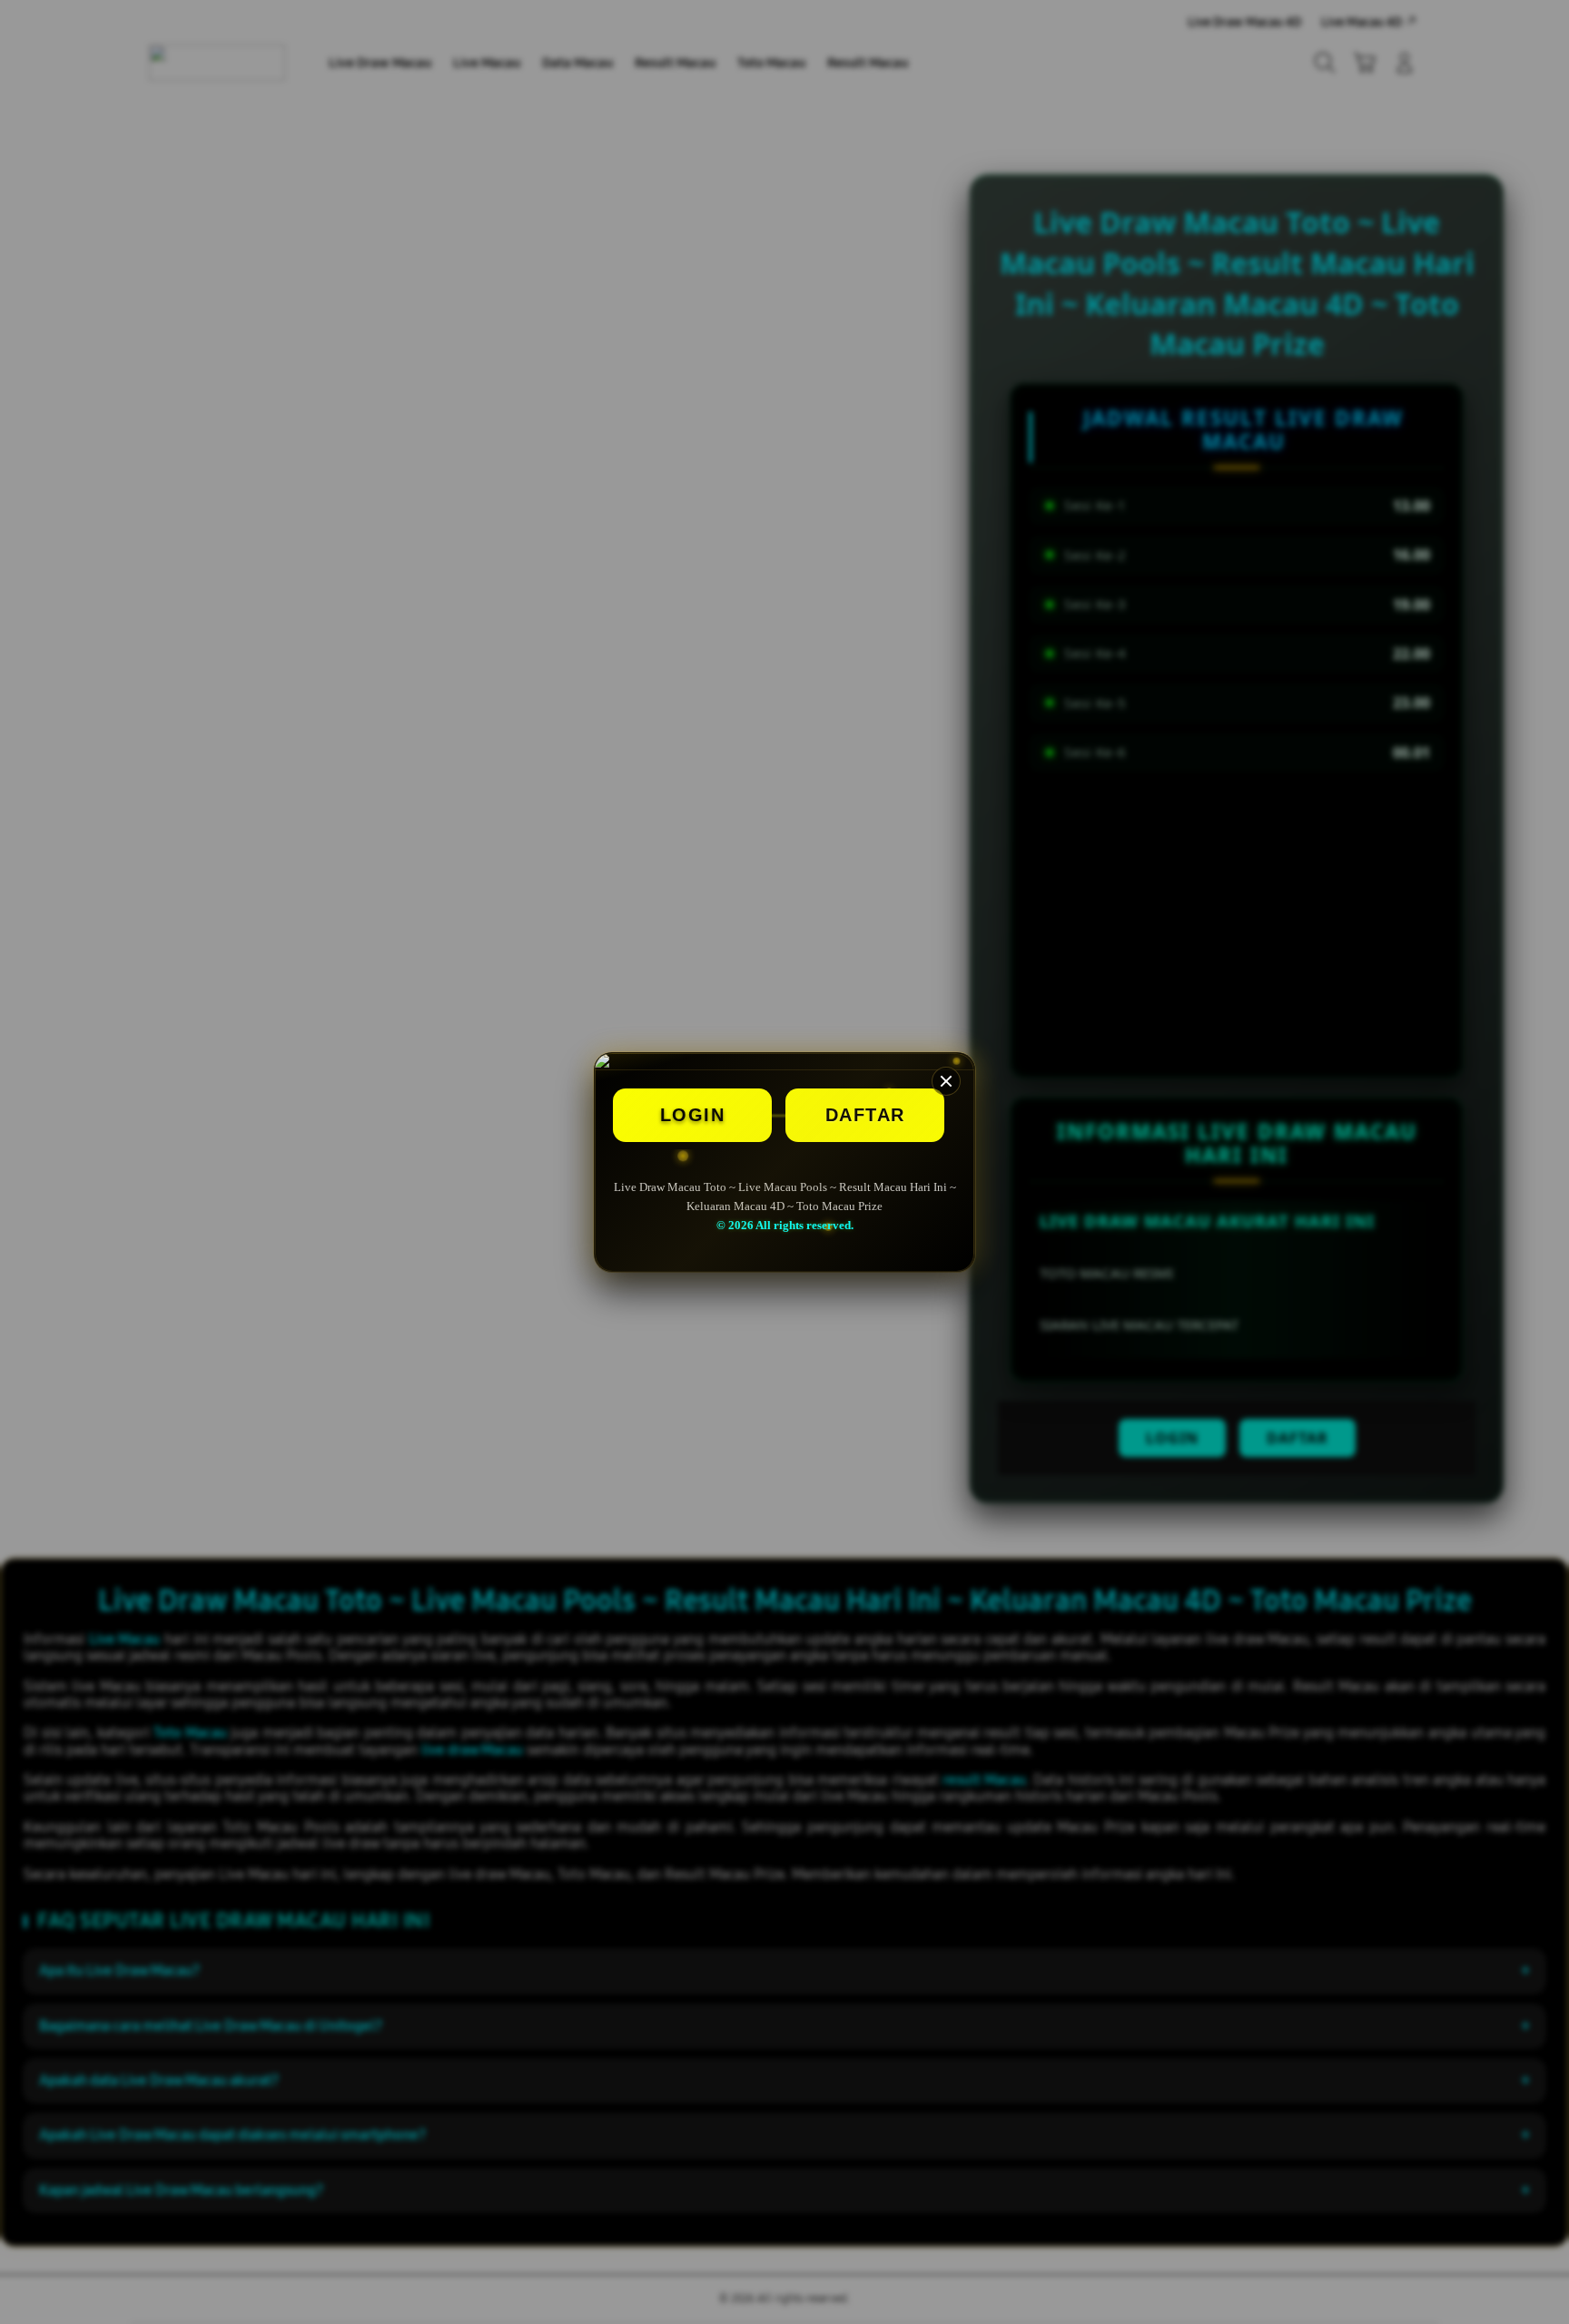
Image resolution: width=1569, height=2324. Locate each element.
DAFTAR (865, 1115)
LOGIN (693, 1115)
